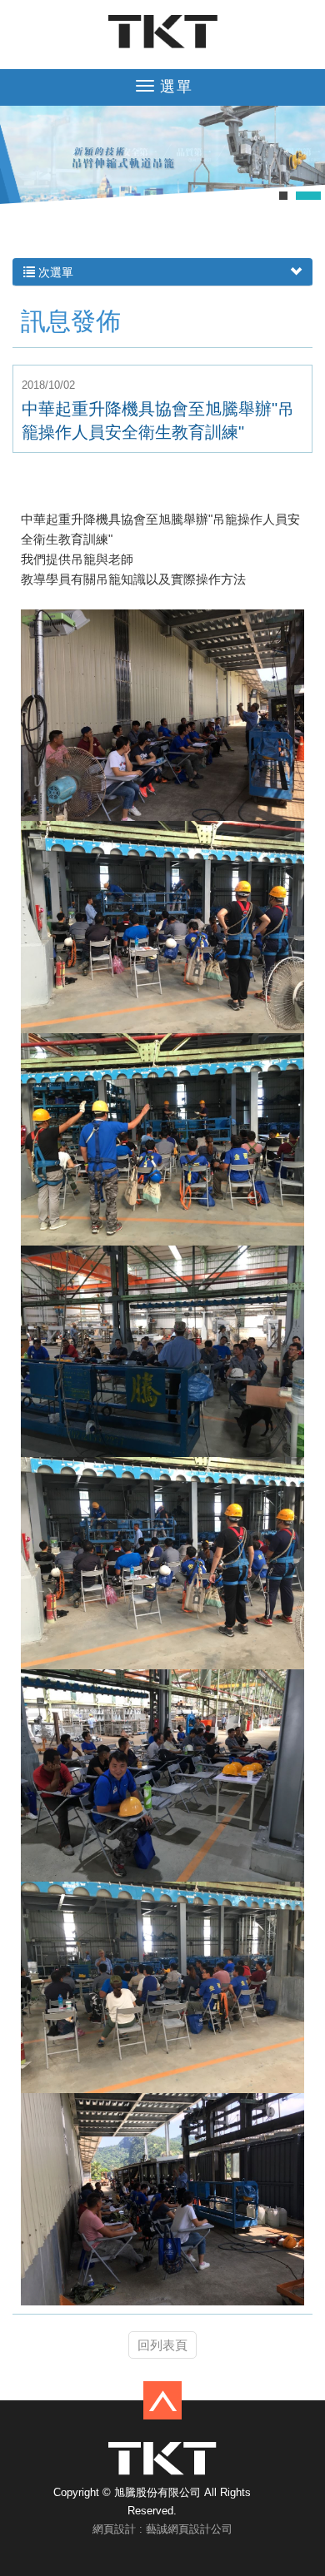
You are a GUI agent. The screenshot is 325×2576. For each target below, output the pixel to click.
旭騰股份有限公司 (162, 32)
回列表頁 (162, 2345)
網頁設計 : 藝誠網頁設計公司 (162, 2529)
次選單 (54, 272)
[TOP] (162, 2399)
